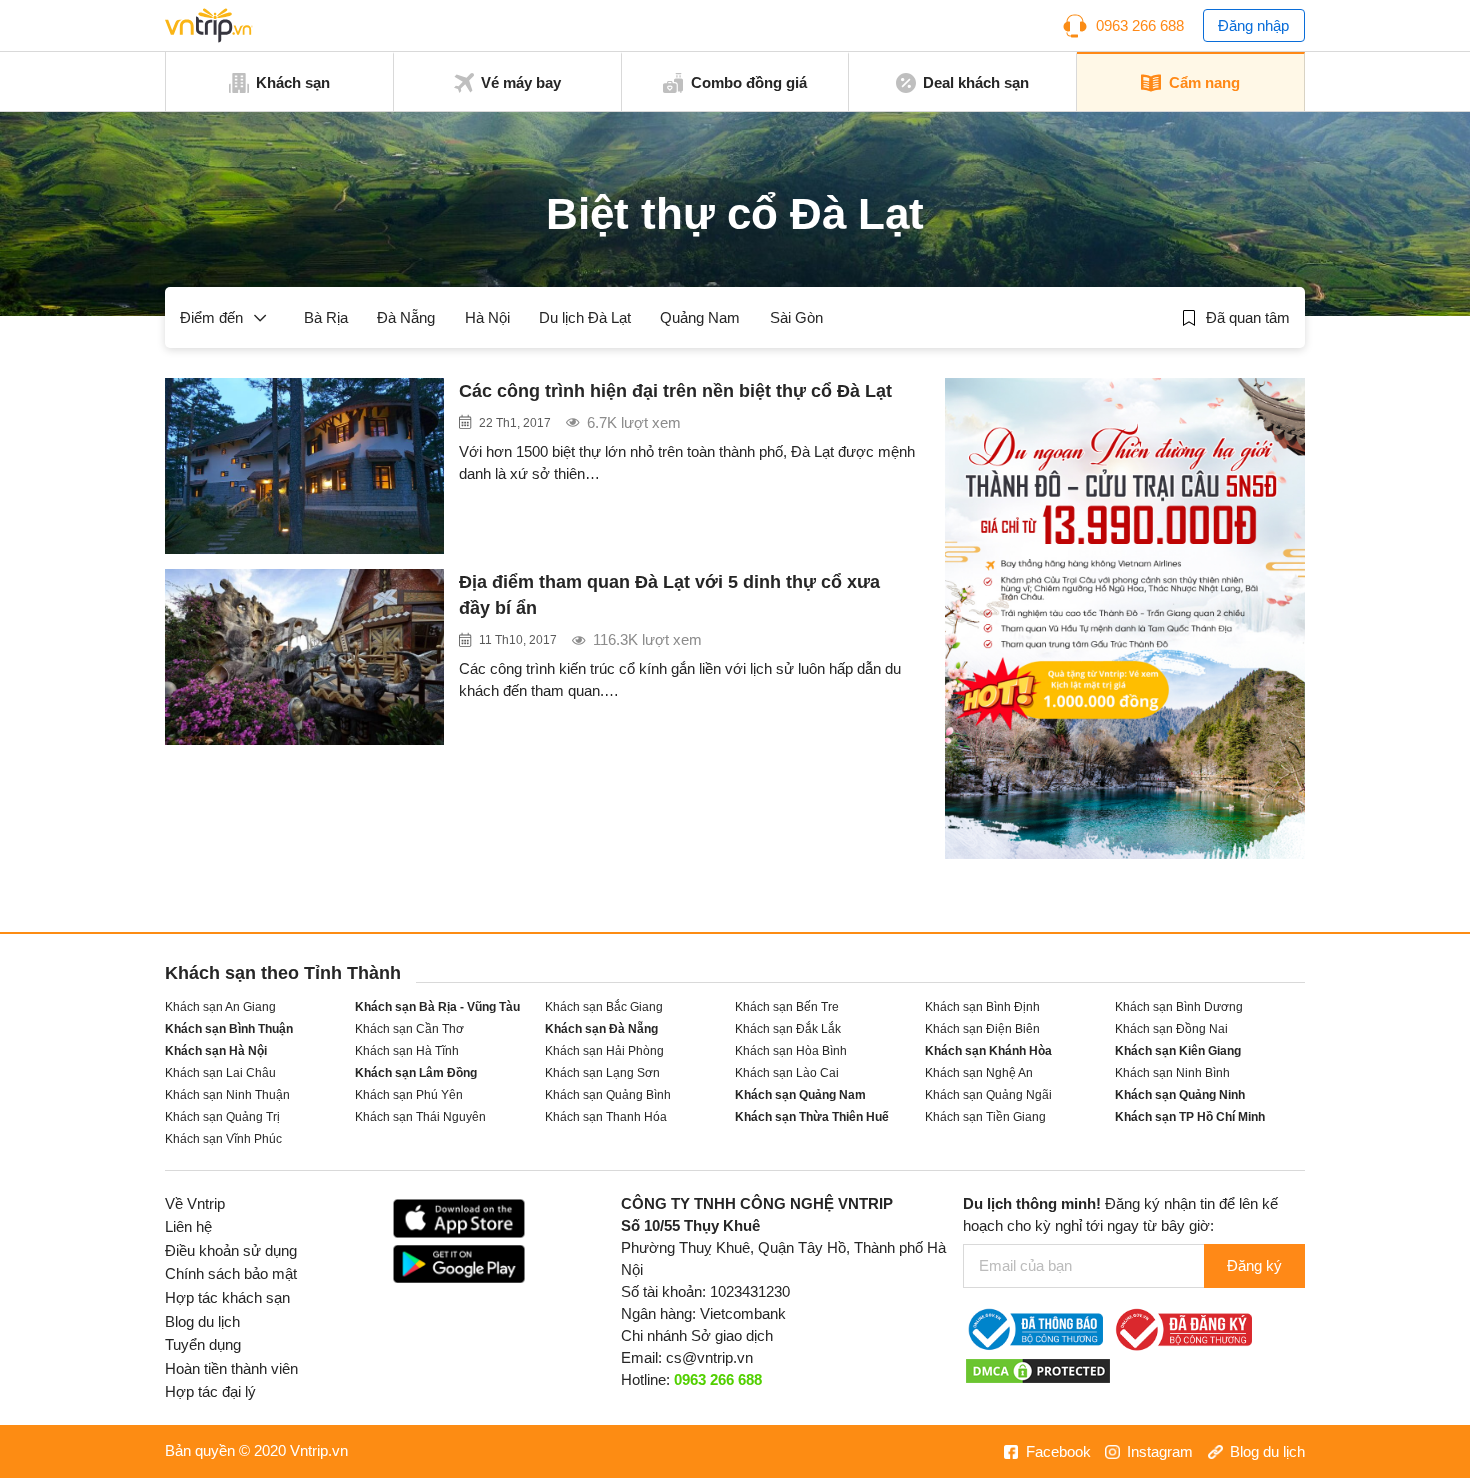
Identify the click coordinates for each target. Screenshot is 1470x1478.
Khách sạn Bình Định (982, 1006)
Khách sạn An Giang (220, 1006)
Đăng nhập (1253, 26)
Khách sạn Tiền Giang (985, 1116)
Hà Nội (487, 318)
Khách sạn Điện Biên (982, 1028)
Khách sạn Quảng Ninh (1180, 1094)
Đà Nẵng (406, 318)
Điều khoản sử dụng (231, 1251)
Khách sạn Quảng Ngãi (988, 1094)
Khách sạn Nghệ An (979, 1072)
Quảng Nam (700, 318)
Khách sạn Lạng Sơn (602, 1072)
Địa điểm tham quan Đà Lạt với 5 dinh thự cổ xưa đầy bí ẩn (669, 595)
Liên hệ (188, 1227)
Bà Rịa (326, 318)
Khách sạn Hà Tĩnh (407, 1050)
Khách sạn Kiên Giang (1178, 1050)
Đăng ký (1254, 1266)
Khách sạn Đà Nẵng (601, 1028)
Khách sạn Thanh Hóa (606, 1116)
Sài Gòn (796, 318)
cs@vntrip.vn (709, 1358)
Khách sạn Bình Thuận (229, 1028)
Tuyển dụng (203, 1345)
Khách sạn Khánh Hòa (988, 1050)
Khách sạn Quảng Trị (222, 1116)
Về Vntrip (195, 1204)
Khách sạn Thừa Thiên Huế (812, 1116)
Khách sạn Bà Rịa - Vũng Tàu (437, 1006)
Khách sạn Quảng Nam (800, 1094)
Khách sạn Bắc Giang (604, 1006)
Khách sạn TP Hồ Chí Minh (1190, 1116)
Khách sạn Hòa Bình (791, 1050)
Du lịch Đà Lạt (585, 318)
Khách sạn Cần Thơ (409, 1028)
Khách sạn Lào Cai (787, 1072)
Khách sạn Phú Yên (409, 1094)
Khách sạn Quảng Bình (608, 1094)
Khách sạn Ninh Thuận (227, 1094)
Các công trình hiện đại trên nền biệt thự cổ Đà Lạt (675, 391)
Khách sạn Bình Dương (1179, 1006)
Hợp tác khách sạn (227, 1298)
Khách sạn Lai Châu (220, 1072)
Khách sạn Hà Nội (216, 1050)
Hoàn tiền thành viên (231, 1369)
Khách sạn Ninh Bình (1172, 1072)
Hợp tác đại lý (210, 1392)
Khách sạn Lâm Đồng (416, 1072)
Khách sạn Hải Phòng (604, 1050)
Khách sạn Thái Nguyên (420, 1116)
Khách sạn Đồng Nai (1171, 1028)
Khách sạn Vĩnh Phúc (223, 1138)
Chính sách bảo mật (231, 1274)
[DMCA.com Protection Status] (1038, 1370)
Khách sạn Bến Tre (787, 1006)
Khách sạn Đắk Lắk (788, 1028)
